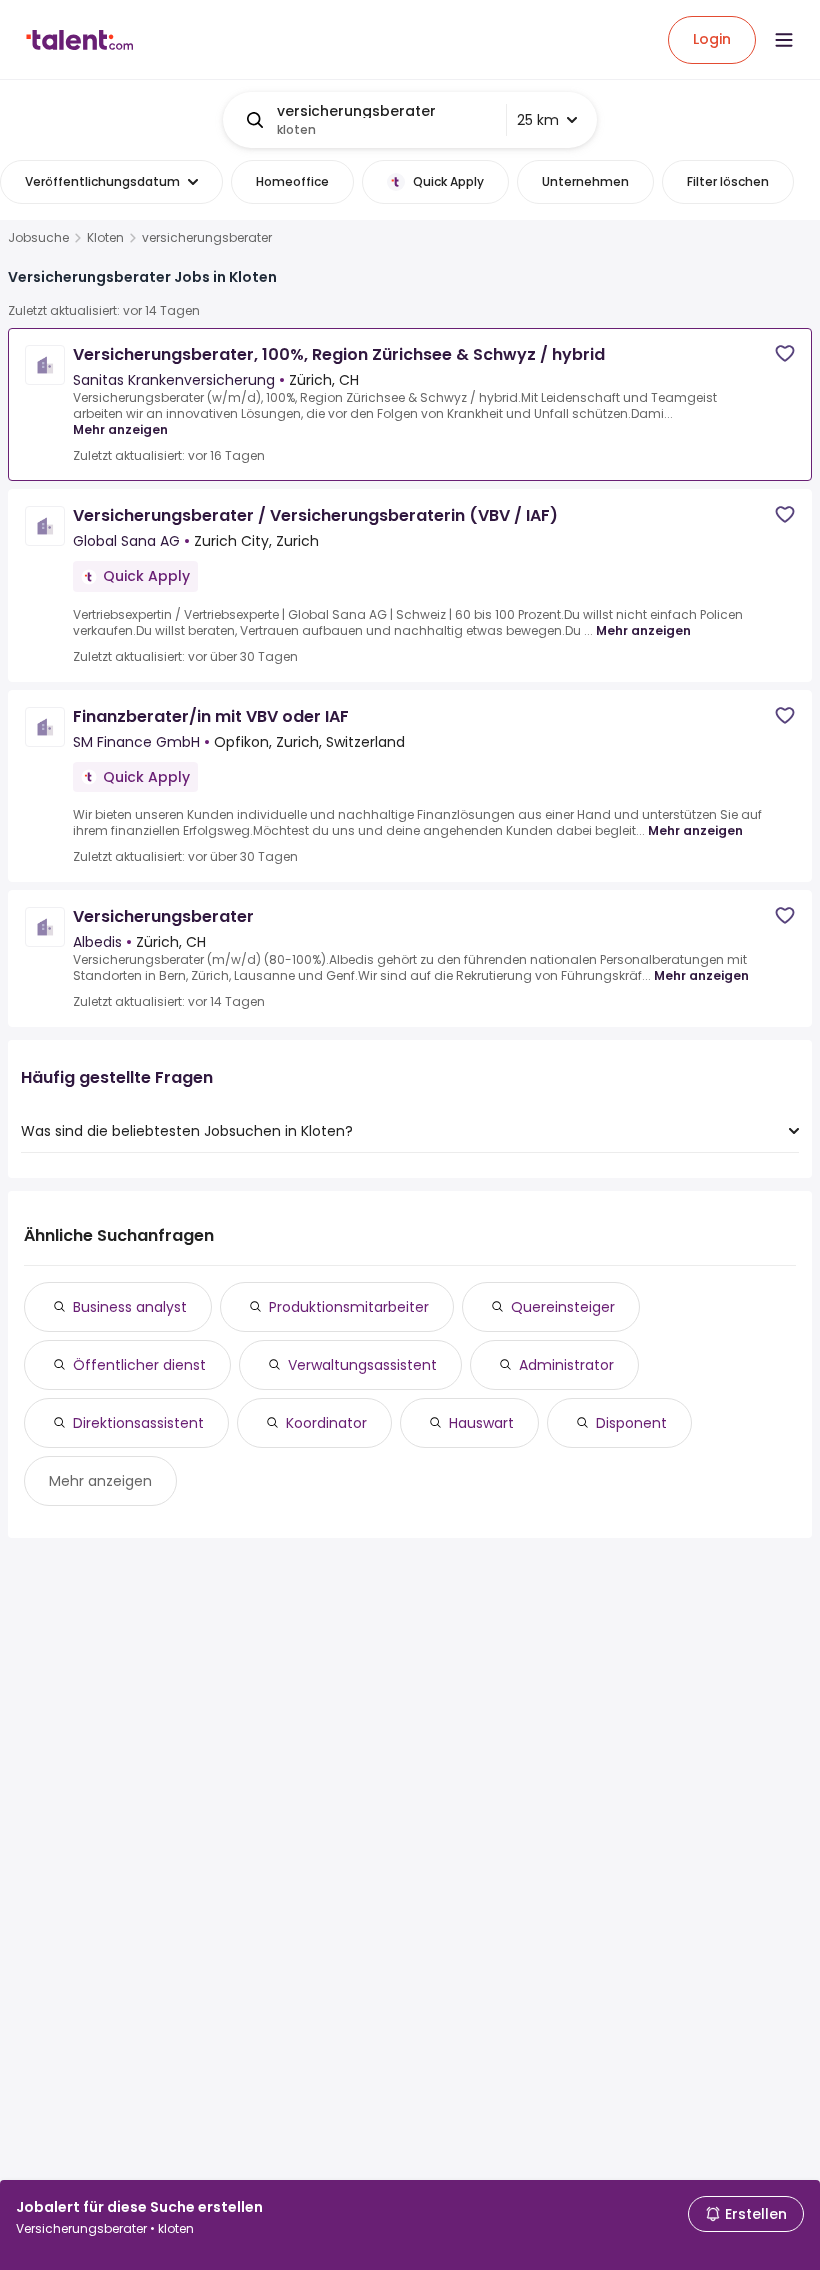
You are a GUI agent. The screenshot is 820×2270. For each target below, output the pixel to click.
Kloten (105, 238)
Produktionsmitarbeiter (349, 1307)
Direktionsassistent (138, 1423)
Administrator (566, 1365)
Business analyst (130, 1307)
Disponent (631, 1423)
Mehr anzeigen (120, 429)
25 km (538, 120)
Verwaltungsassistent (362, 1365)
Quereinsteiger (563, 1307)
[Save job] (785, 353)
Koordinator (326, 1423)
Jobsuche (38, 238)
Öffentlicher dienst (139, 1365)
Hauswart (481, 1423)
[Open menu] (784, 40)
